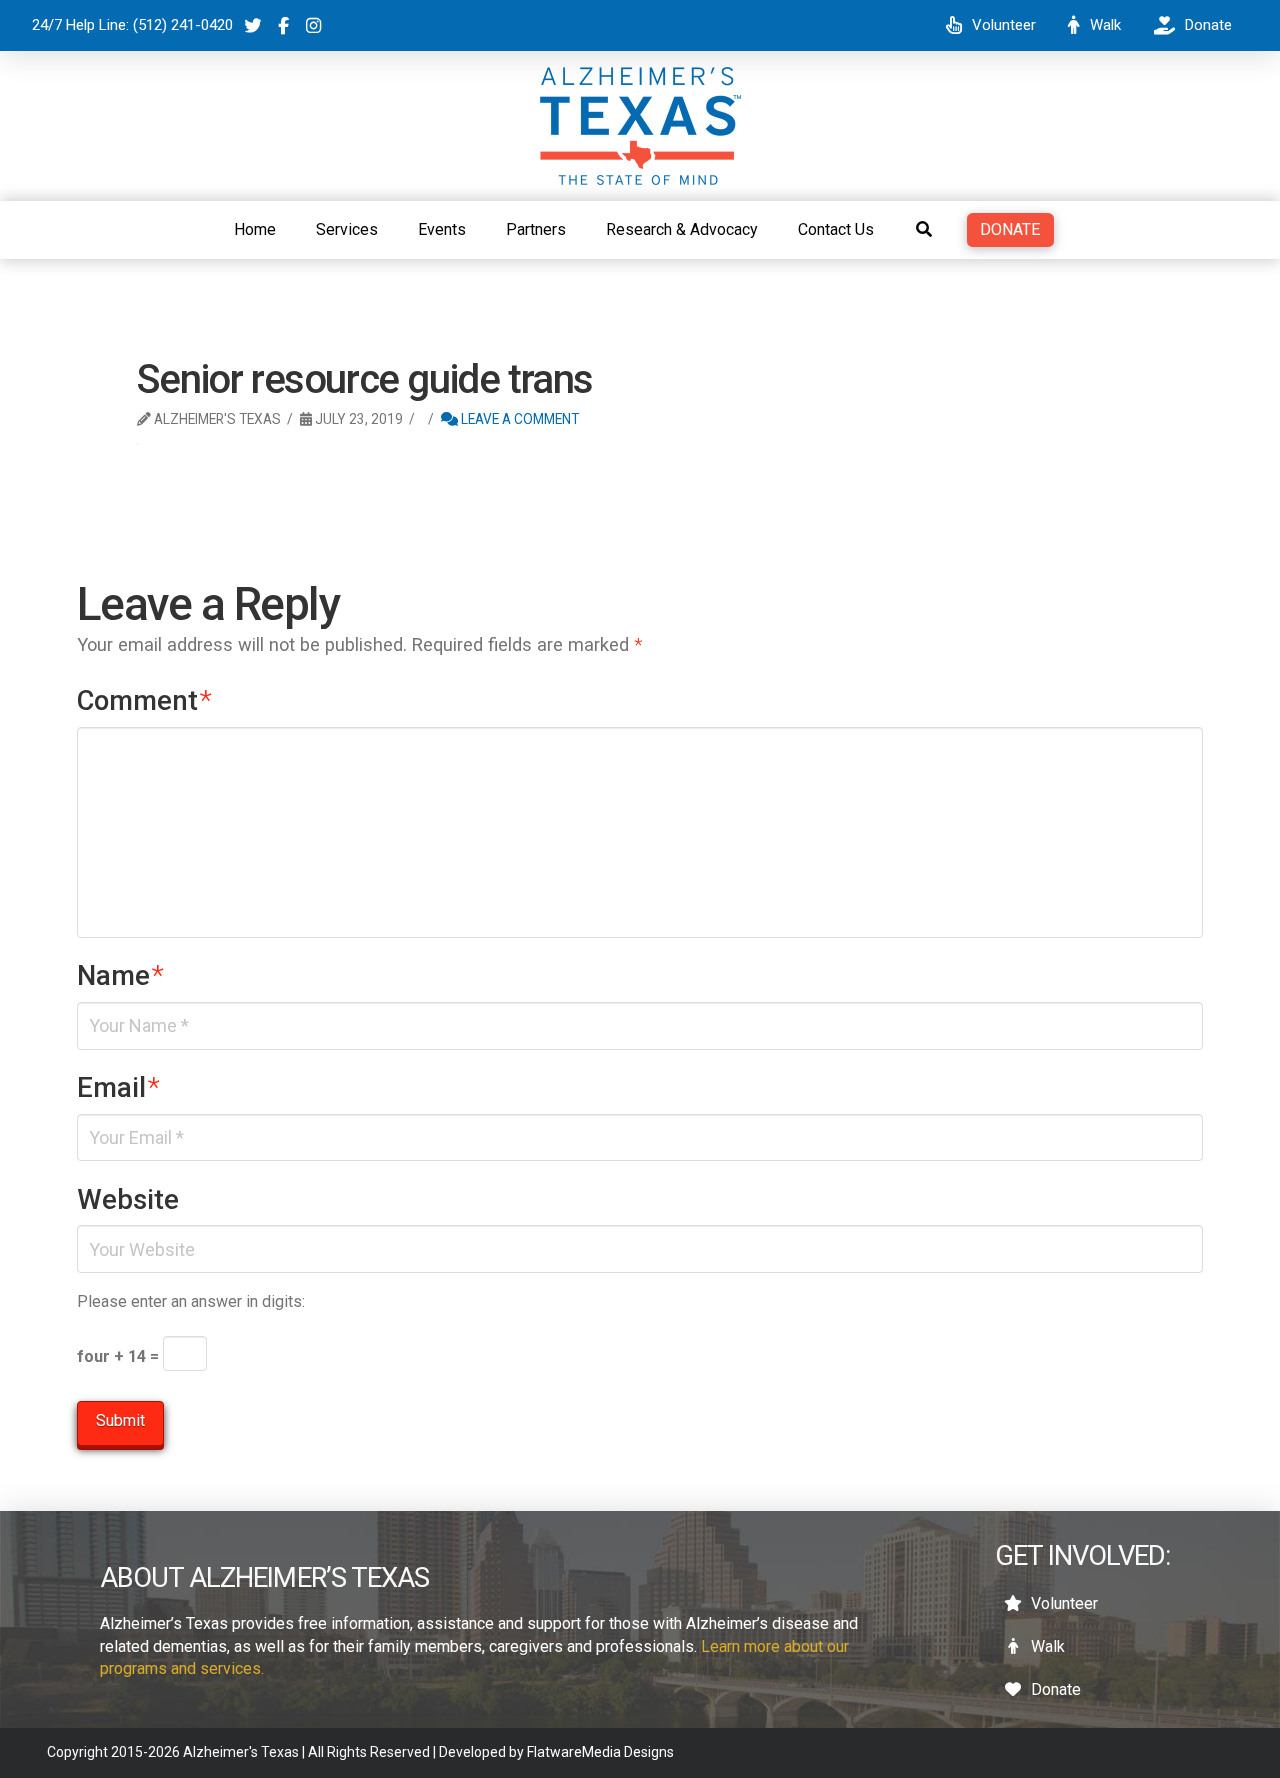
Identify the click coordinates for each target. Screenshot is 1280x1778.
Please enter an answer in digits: (191, 1301)
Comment (144, 701)
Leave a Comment (518, 419)
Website (128, 1200)
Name (120, 976)
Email (118, 1088)
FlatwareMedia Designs (600, 1752)
